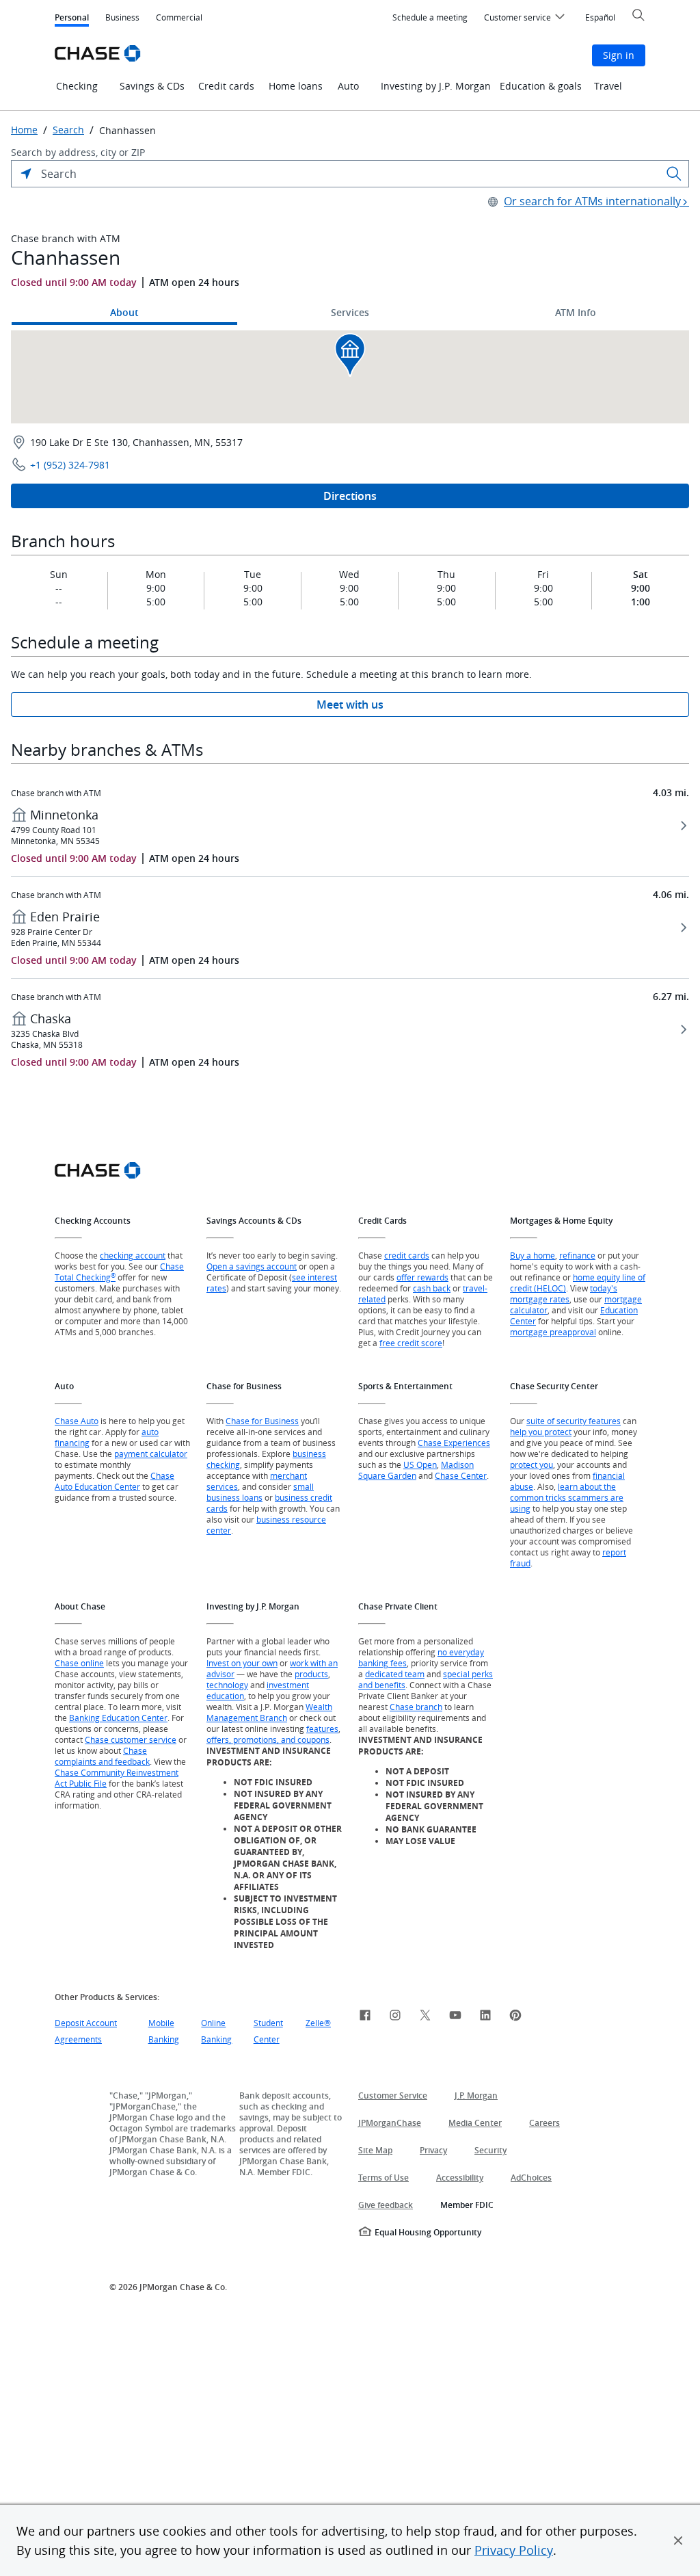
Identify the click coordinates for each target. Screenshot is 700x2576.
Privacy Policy (514, 2550)
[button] (678, 2540)
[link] (365, 2017)
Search (68, 130)
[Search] (674, 174)
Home (24, 130)
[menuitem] (430, 18)
